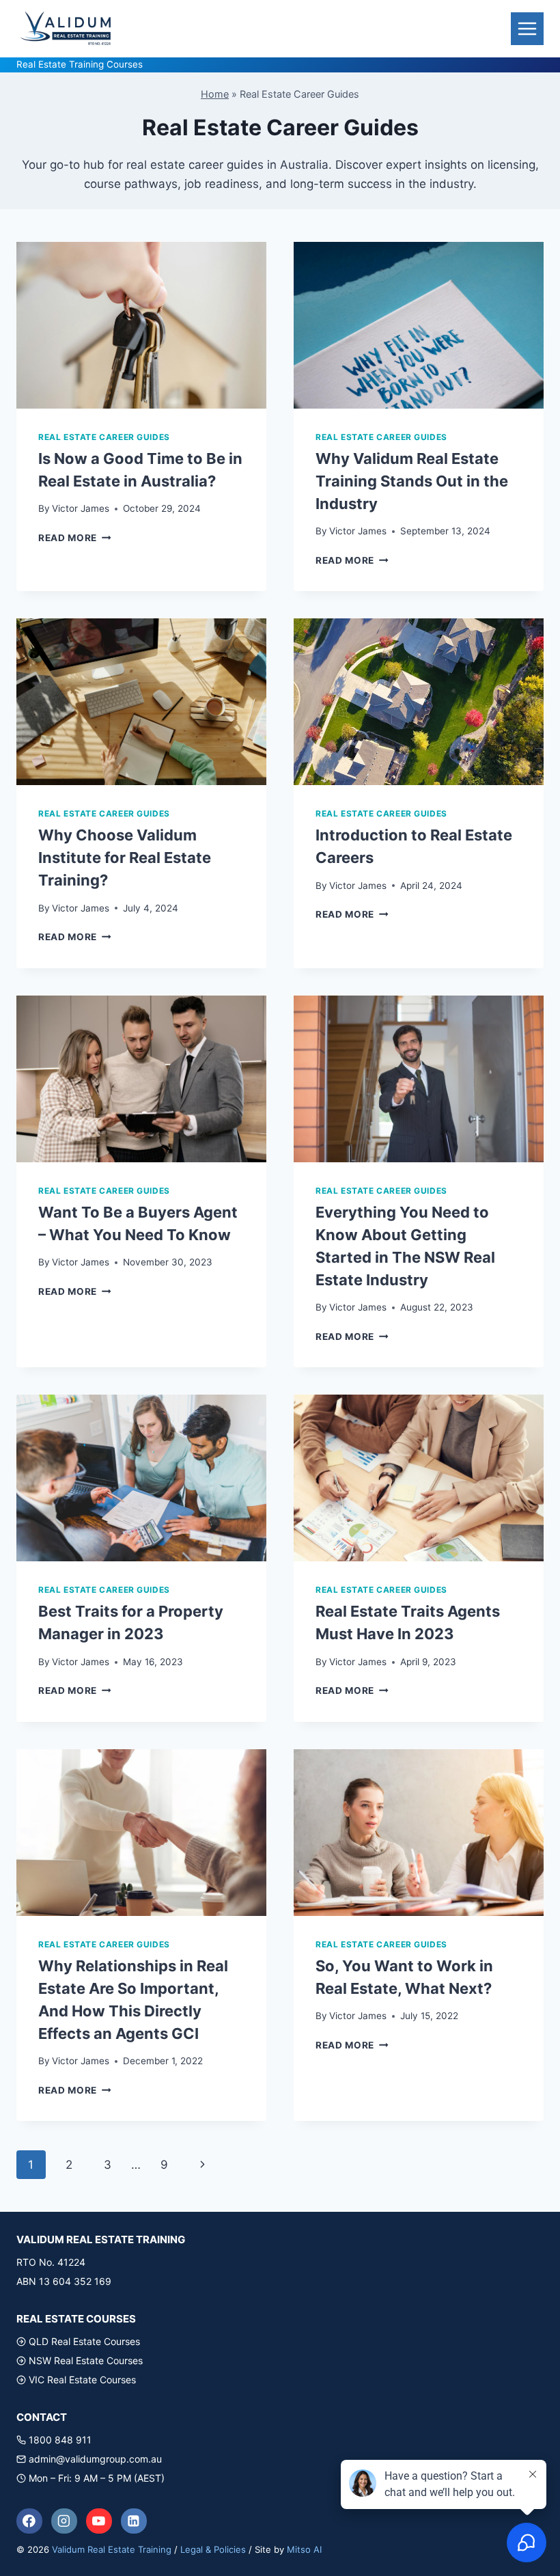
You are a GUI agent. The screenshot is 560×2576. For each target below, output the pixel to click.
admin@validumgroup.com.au (95, 2459)
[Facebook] (29, 2521)
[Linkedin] (134, 2521)
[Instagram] (64, 2521)
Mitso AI (304, 2549)
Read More (75, 538)
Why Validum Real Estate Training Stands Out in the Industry (412, 481)
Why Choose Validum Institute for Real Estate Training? (125, 858)
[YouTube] (99, 2521)
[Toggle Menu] (527, 29)
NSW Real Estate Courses (86, 2360)
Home (215, 94)
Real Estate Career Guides (104, 437)
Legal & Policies (213, 2549)
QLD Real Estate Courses (84, 2341)
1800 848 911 (60, 2440)
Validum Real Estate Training (112, 2549)
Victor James (81, 508)
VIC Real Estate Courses (82, 2380)
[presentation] (141, 325)
